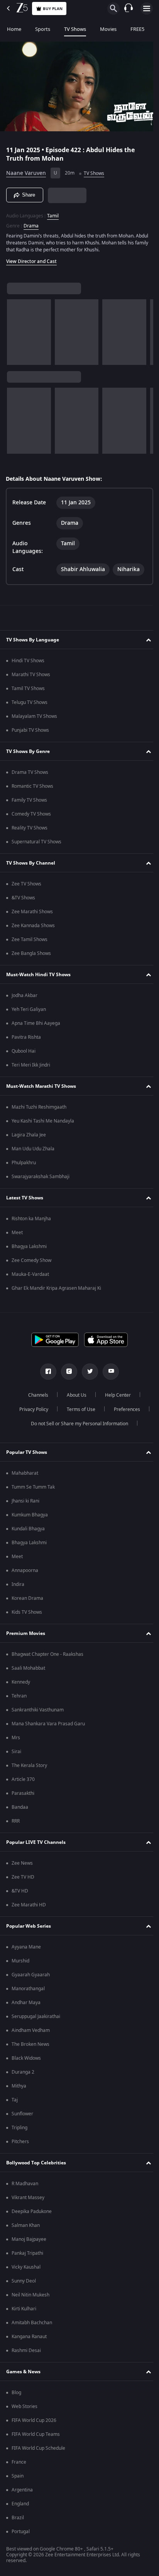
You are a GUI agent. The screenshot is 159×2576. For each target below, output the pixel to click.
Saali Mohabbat (28, 1668)
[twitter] (87, 1372)
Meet (17, 1233)
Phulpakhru (24, 1163)
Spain (18, 2476)
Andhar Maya (26, 2003)
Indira (18, 1584)
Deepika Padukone (32, 2211)
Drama (31, 222)
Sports (43, 29)
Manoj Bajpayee (29, 2239)
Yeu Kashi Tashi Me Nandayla (43, 1121)
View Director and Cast (31, 258)
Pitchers (20, 2142)
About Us (74, 1395)
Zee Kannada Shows (33, 926)
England (20, 2504)
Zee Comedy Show (31, 1260)
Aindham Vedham (31, 2030)
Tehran (19, 1696)
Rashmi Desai (26, 2350)
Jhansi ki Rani (25, 1501)
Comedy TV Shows (31, 814)
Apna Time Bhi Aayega (36, 1023)
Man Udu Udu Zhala (33, 1149)
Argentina (22, 2490)
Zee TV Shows (26, 884)
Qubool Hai (24, 1051)
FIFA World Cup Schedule (38, 2448)
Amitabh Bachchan (32, 2323)
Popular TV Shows (27, 1452)
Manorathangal (28, 1989)
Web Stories (25, 2406)
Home (14, 29)
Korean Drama (27, 1598)
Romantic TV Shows (32, 786)
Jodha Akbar (25, 995)
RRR (16, 1821)
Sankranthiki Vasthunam (38, 1710)
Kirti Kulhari (24, 2309)
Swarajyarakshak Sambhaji (41, 1177)
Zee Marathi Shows (32, 912)
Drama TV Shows (30, 772)
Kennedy (21, 1682)
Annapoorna (25, 1570)
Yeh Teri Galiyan (29, 1009)
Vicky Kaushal (26, 2267)
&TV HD (20, 1891)
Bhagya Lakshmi (29, 1246)
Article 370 (23, 1779)
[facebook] (46, 1372)
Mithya (19, 2086)
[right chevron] (15, 329)
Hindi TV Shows (28, 661)
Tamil (53, 212)
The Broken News (30, 2044)
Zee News (22, 1863)
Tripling (19, 2128)
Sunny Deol (24, 2281)
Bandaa (20, 1807)
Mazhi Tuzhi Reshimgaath (39, 1107)
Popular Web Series (29, 1926)
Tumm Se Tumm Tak (33, 1487)
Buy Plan (53, 9)
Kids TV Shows (27, 1612)
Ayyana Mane (26, 1947)
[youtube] (108, 1372)
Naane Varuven (26, 170)
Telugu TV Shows (30, 702)
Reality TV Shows (30, 828)
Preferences (124, 1409)
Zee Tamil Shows (30, 940)
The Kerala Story (29, 1765)
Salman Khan (26, 2225)
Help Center (115, 1395)
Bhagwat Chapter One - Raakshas (47, 1654)
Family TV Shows (29, 800)
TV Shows (75, 29)
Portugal (21, 2532)
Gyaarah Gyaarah (31, 1975)
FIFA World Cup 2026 (34, 2420)
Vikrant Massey (28, 2198)
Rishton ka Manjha (31, 1219)
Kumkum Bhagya (30, 1515)
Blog (16, 2393)
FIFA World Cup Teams (36, 2434)
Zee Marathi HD (29, 1905)
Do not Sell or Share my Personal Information (77, 1424)
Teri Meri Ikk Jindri (31, 1065)
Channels (36, 1395)
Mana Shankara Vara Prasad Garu (48, 1724)
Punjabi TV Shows (30, 730)
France (19, 2462)
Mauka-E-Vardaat (30, 1274)
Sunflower (22, 2114)
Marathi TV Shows (31, 675)
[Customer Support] (129, 8)
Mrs (16, 1738)
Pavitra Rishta (26, 1037)
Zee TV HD (23, 1877)
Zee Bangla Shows (31, 953)
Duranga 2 (23, 2072)
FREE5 (137, 29)
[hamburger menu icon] (147, 8)
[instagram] (66, 1372)
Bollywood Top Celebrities (36, 2163)
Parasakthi (23, 1793)
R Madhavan (25, 2184)
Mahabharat (25, 1473)
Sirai (16, 1752)
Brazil (18, 2518)
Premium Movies (26, 1633)
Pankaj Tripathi (27, 2253)
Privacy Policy (31, 1409)
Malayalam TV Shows (34, 716)
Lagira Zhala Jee (29, 1135)
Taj (15, 2100)
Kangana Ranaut (29, 2337)
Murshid (20, 1961)
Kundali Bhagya (28, 1529)
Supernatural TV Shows (36, 842)
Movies (108, 29)
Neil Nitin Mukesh (30, 2295)
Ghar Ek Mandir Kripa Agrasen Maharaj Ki (56, 1288)
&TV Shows (23, 898)
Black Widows (26, 2058)
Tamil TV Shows (28, 689)
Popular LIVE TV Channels (36, 1842)
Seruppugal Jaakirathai (36, 2016)
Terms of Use (78, 1409)
